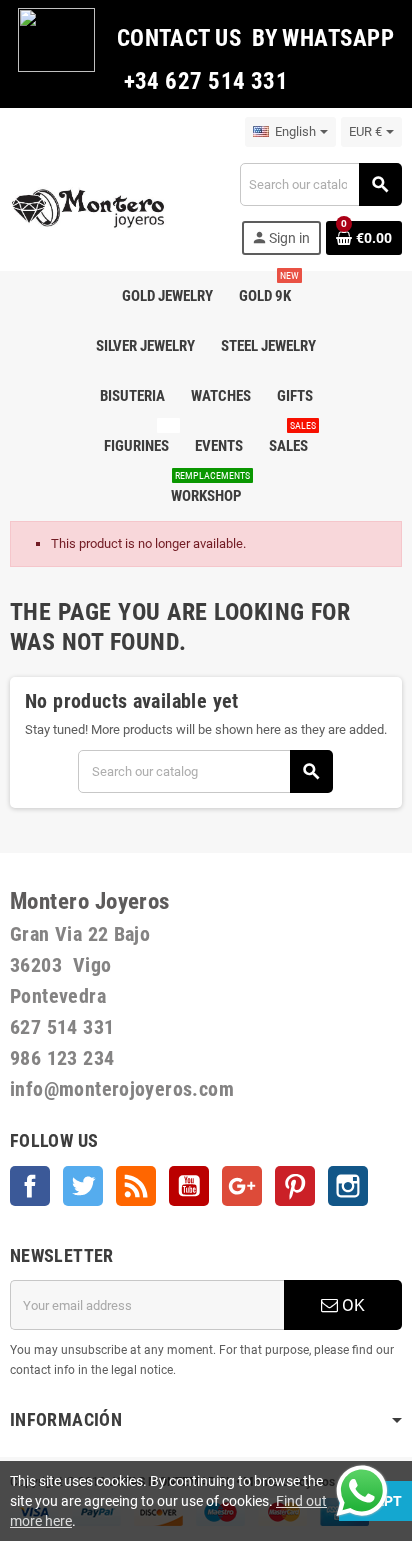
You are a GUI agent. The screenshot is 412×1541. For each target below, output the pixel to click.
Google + (242, 1186)
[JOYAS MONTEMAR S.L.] (88, 207)
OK (351, 1305)
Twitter (83, 1186)
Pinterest (295, 1186)
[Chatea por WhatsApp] (362, 1489)
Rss (136, 1186)
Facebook (30, 1186)
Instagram (348, 1186)
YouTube (189, 1186)
